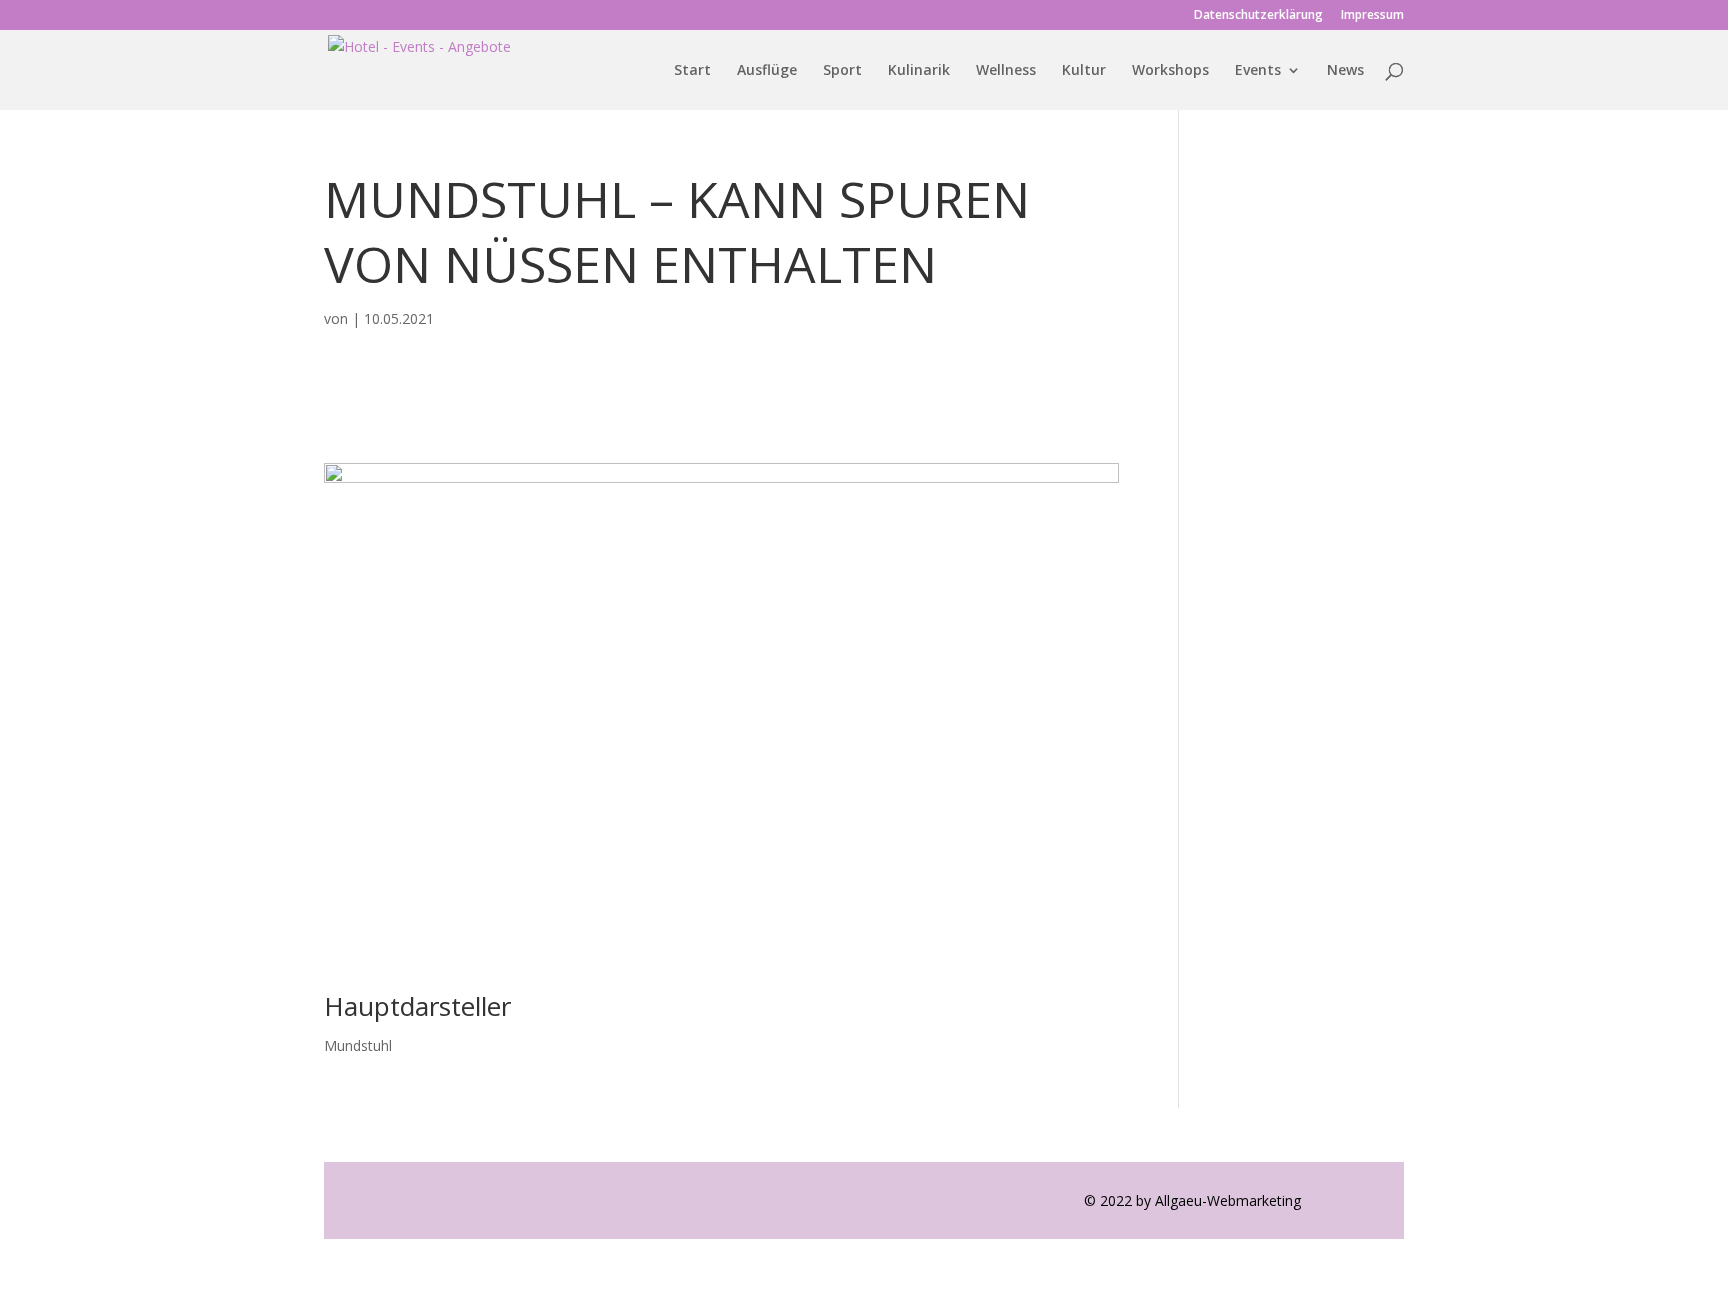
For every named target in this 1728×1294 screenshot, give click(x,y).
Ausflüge (767, 71)
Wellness (1006, 71)
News (1345, 71)
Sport (842, 71)
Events (1258, 71)
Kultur (1084, 71)
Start (692, 71)
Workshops (1170, 71)
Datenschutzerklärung (1258, 16)
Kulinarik (919, 71)
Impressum (1372, 16)
